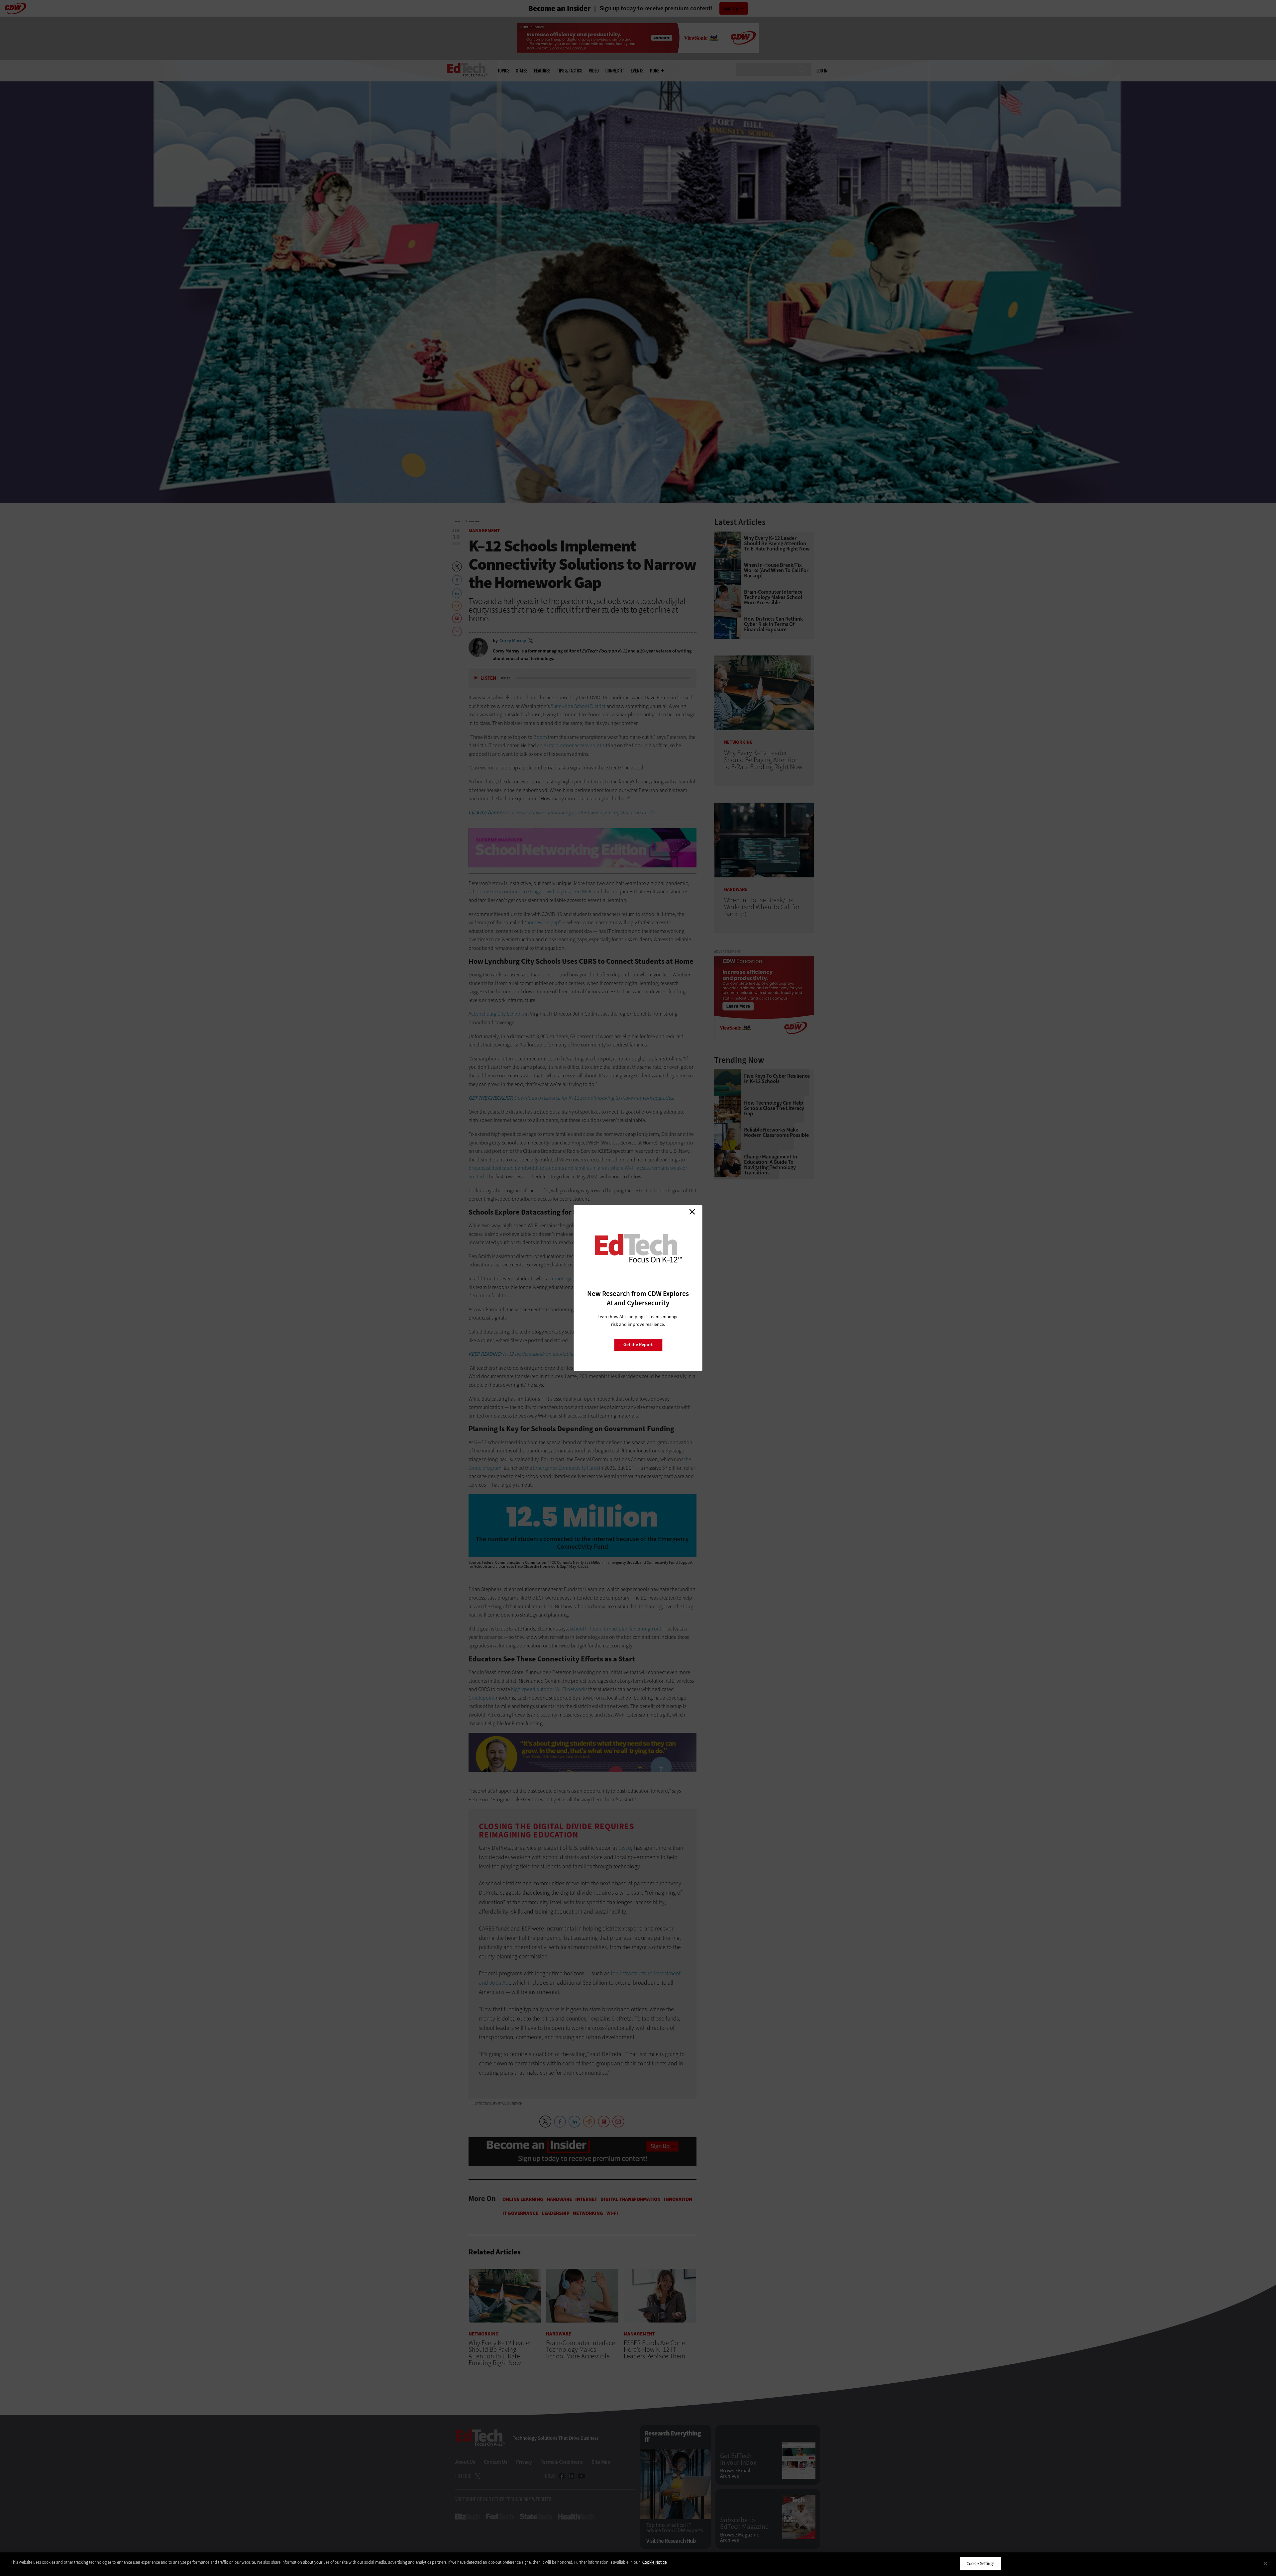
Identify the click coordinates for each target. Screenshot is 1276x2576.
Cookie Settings (980, 2564)
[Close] (1265, 2563)
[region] (638, 2564)
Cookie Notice (654, 2562)
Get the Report (638, 1345)
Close (692, 1212)
